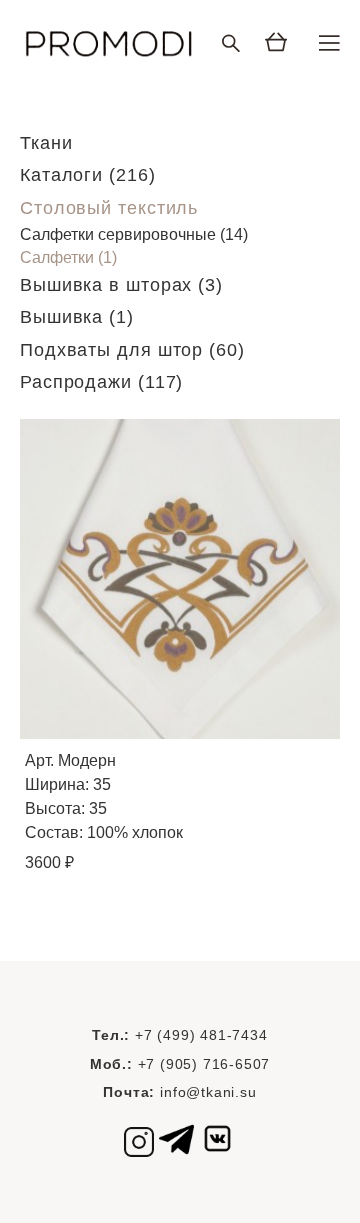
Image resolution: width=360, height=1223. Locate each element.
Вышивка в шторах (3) (121, 285)
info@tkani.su (208, 1092)
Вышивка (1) (77, 317)
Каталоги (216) (88, 175)
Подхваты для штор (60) (132, 350)
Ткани (46, 143)
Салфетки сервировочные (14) (134, 234)
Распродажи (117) (101, 382)
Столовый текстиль (109, 208)
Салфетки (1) (68, 257)
